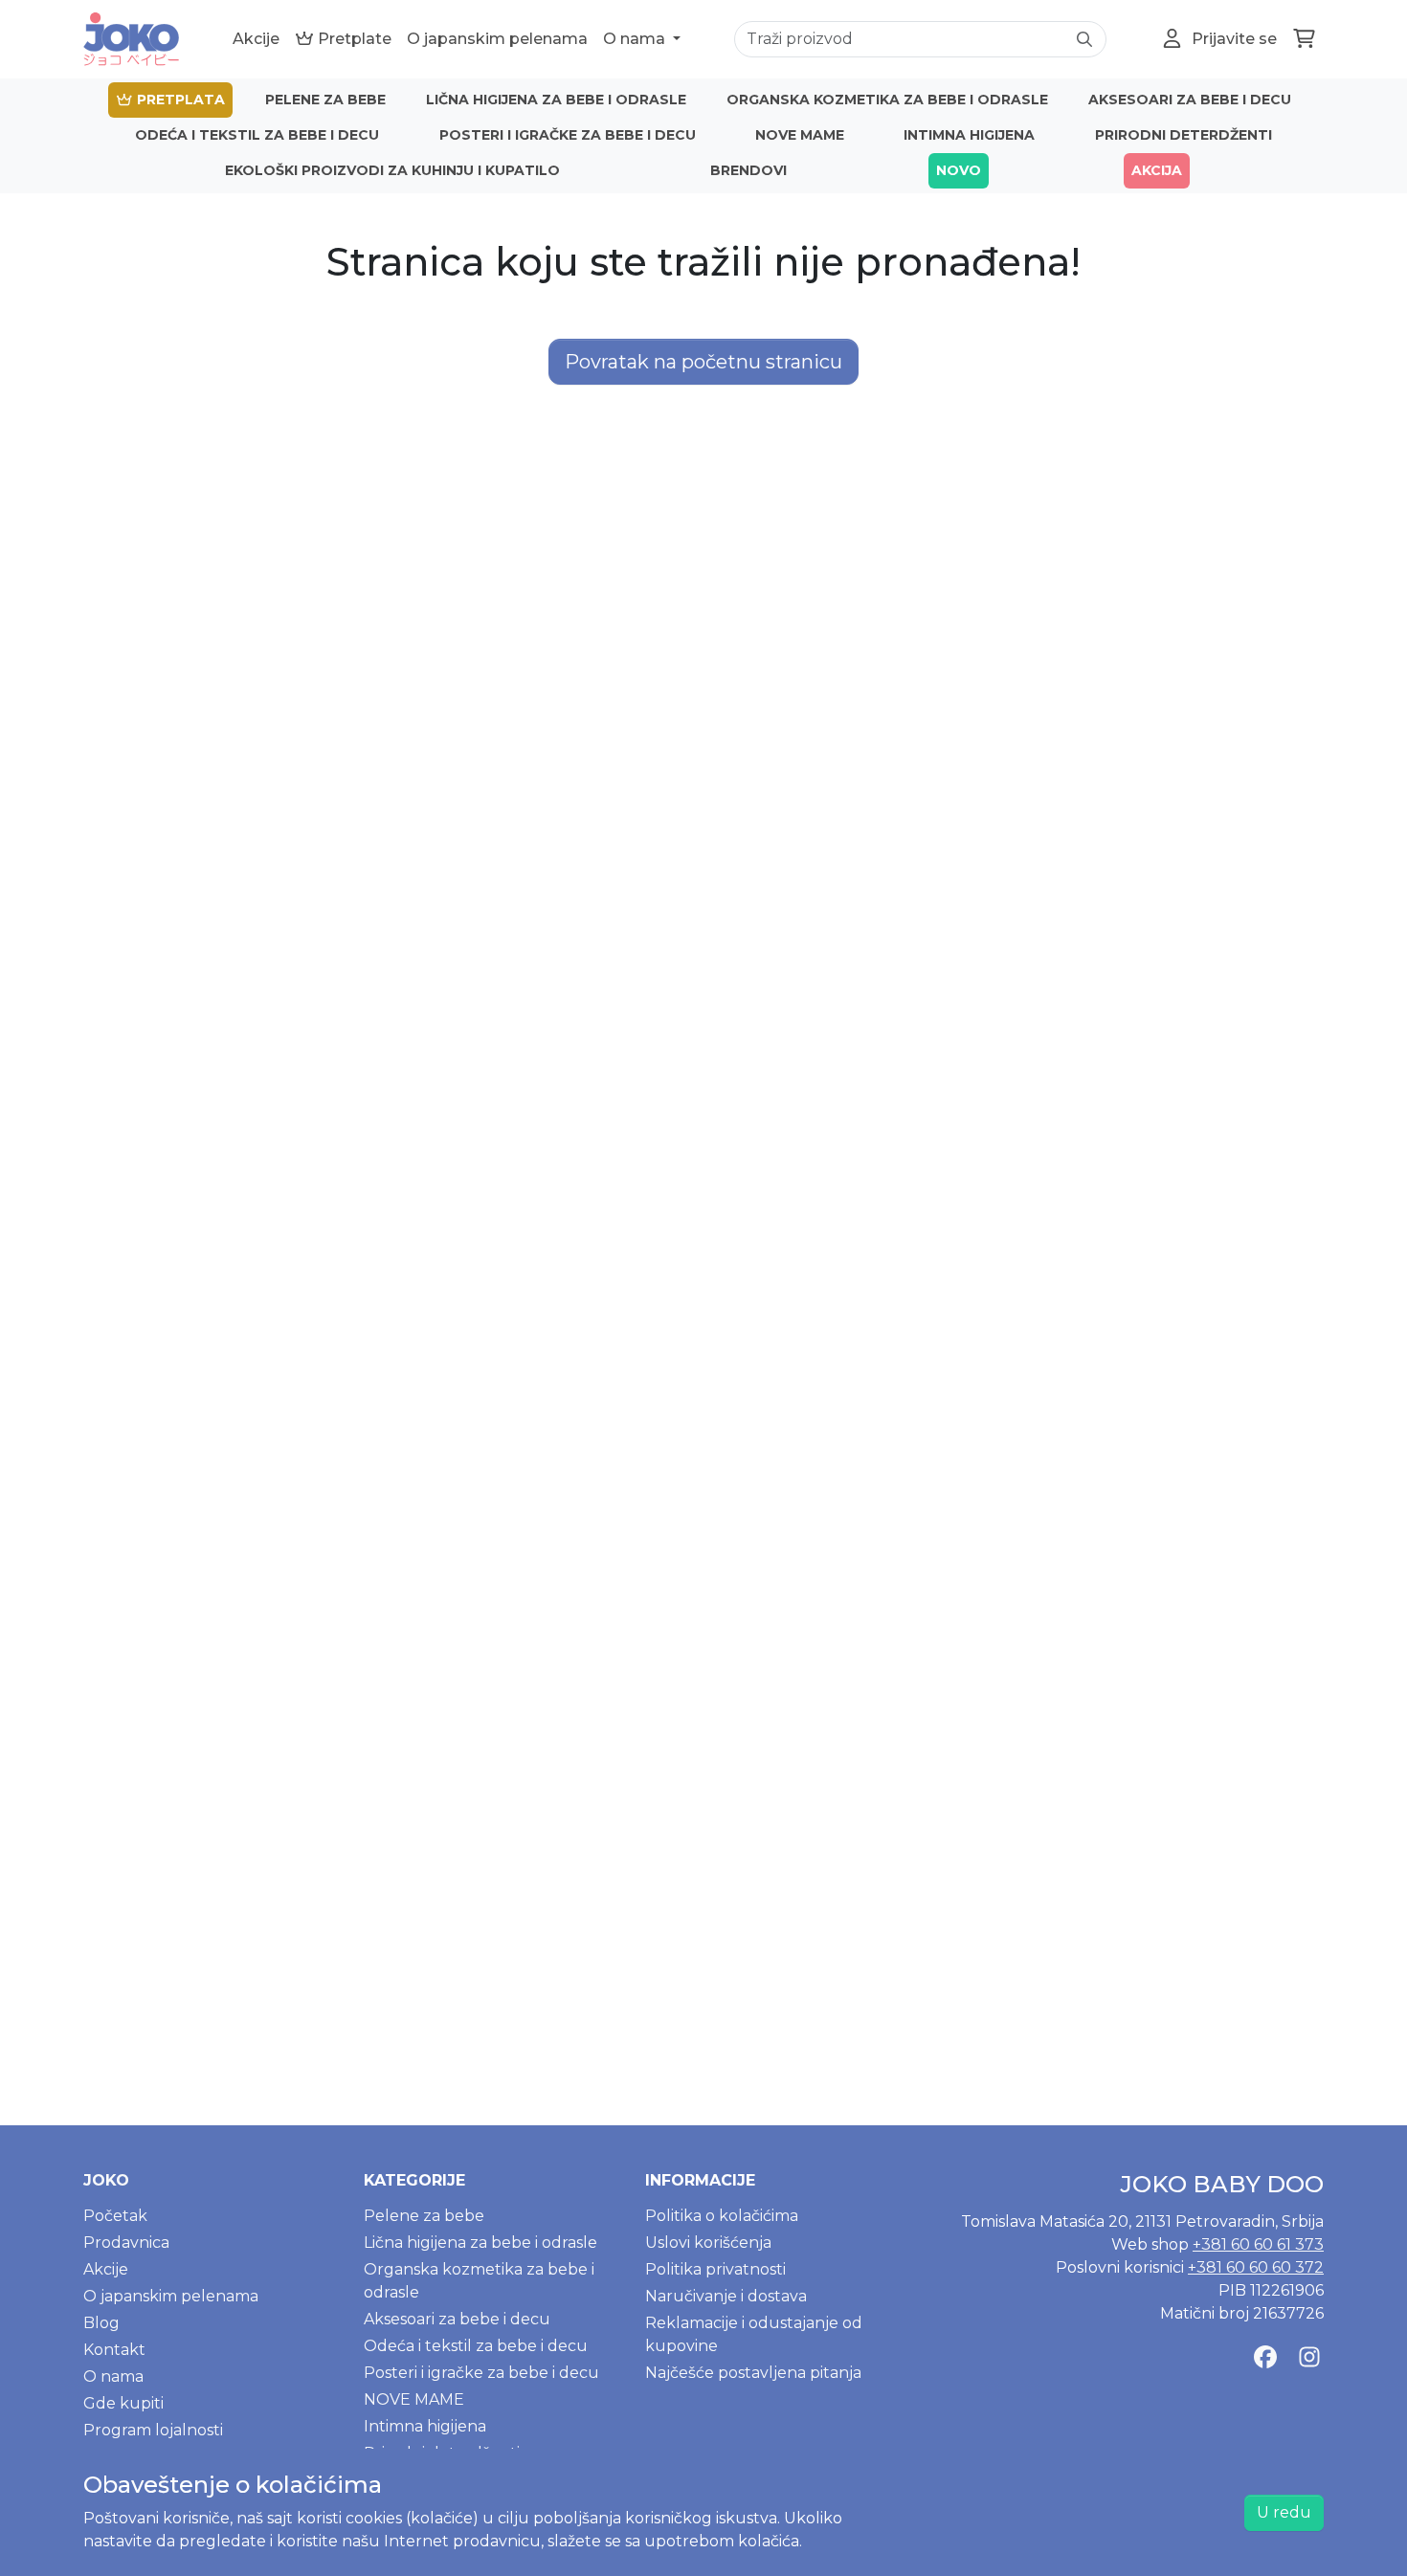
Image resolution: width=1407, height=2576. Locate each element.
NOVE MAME (800, 135)
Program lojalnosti (153, 2430)
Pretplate (353, 39)
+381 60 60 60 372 (1256, 2267)
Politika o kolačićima (722, 2216)
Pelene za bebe (325, 100)
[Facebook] (1265, 2358)
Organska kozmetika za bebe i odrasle (887, 100)
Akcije (256, 39)
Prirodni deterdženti (1184, 135)
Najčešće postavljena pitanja (753, 2373)
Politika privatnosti (715, 2269)
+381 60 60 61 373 (1258, 2244)
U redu (1284, 2512)
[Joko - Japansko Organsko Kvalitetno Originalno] (131, 39)
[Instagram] (1309, 2358)
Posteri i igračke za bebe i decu (568, 135)
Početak (115, 2216)
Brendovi (748, 170)
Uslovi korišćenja (708, 2243)
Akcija (1157, 170)
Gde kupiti (123, 2403)
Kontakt (114, 2350)
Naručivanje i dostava (726, 2296)
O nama (636, 39)
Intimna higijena (969, 135)
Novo (959, 170)
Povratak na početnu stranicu (703, 362)
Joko (106, 2180)
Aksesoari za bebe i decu (1190, 100)
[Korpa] (1304, 39)
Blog (101, 2323)
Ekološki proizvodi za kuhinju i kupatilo (392, 170)
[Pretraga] (1084, 39)
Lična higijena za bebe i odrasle (556, 100)
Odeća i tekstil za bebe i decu (257, 135)
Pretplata (179, 100)
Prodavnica (126, 2243)
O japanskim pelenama (497, 39)
